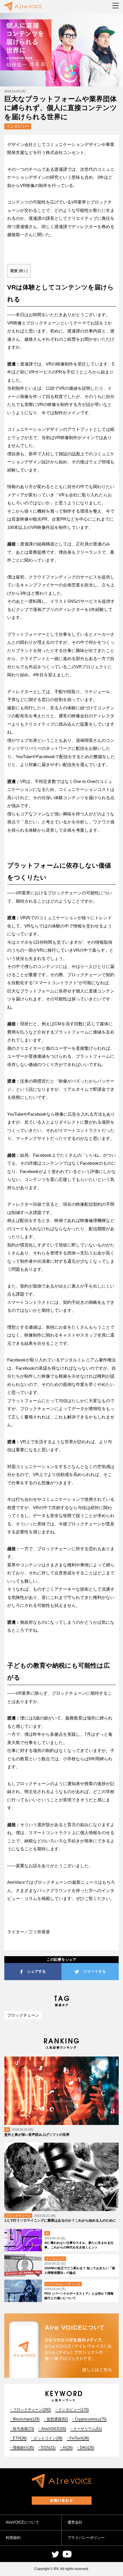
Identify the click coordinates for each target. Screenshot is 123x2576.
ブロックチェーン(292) (32, 2410)
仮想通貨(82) (57, 2419)
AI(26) (68, 2448)
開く (23, 271)
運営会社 (75, 2522)
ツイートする (95, 1971)
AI (7, 2130)
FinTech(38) (79, 2438)
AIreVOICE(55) (54, 2429)
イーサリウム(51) (88, 2429)
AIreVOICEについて (22, 2522)
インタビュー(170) (73, 2410)
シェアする (36, 1971)
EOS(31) (48, 2448)
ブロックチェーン (23, 2015)
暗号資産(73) (23, 2429)
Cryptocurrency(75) (91, 2419)
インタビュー (18, 126)
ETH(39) (20, 2438)
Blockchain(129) (26, 2419)
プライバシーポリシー (86, 2538)
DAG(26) (87, 2448)
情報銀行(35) (23, 2448)
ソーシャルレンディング (63, 2284)
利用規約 (13, 2538)
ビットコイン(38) (48, 2438)
